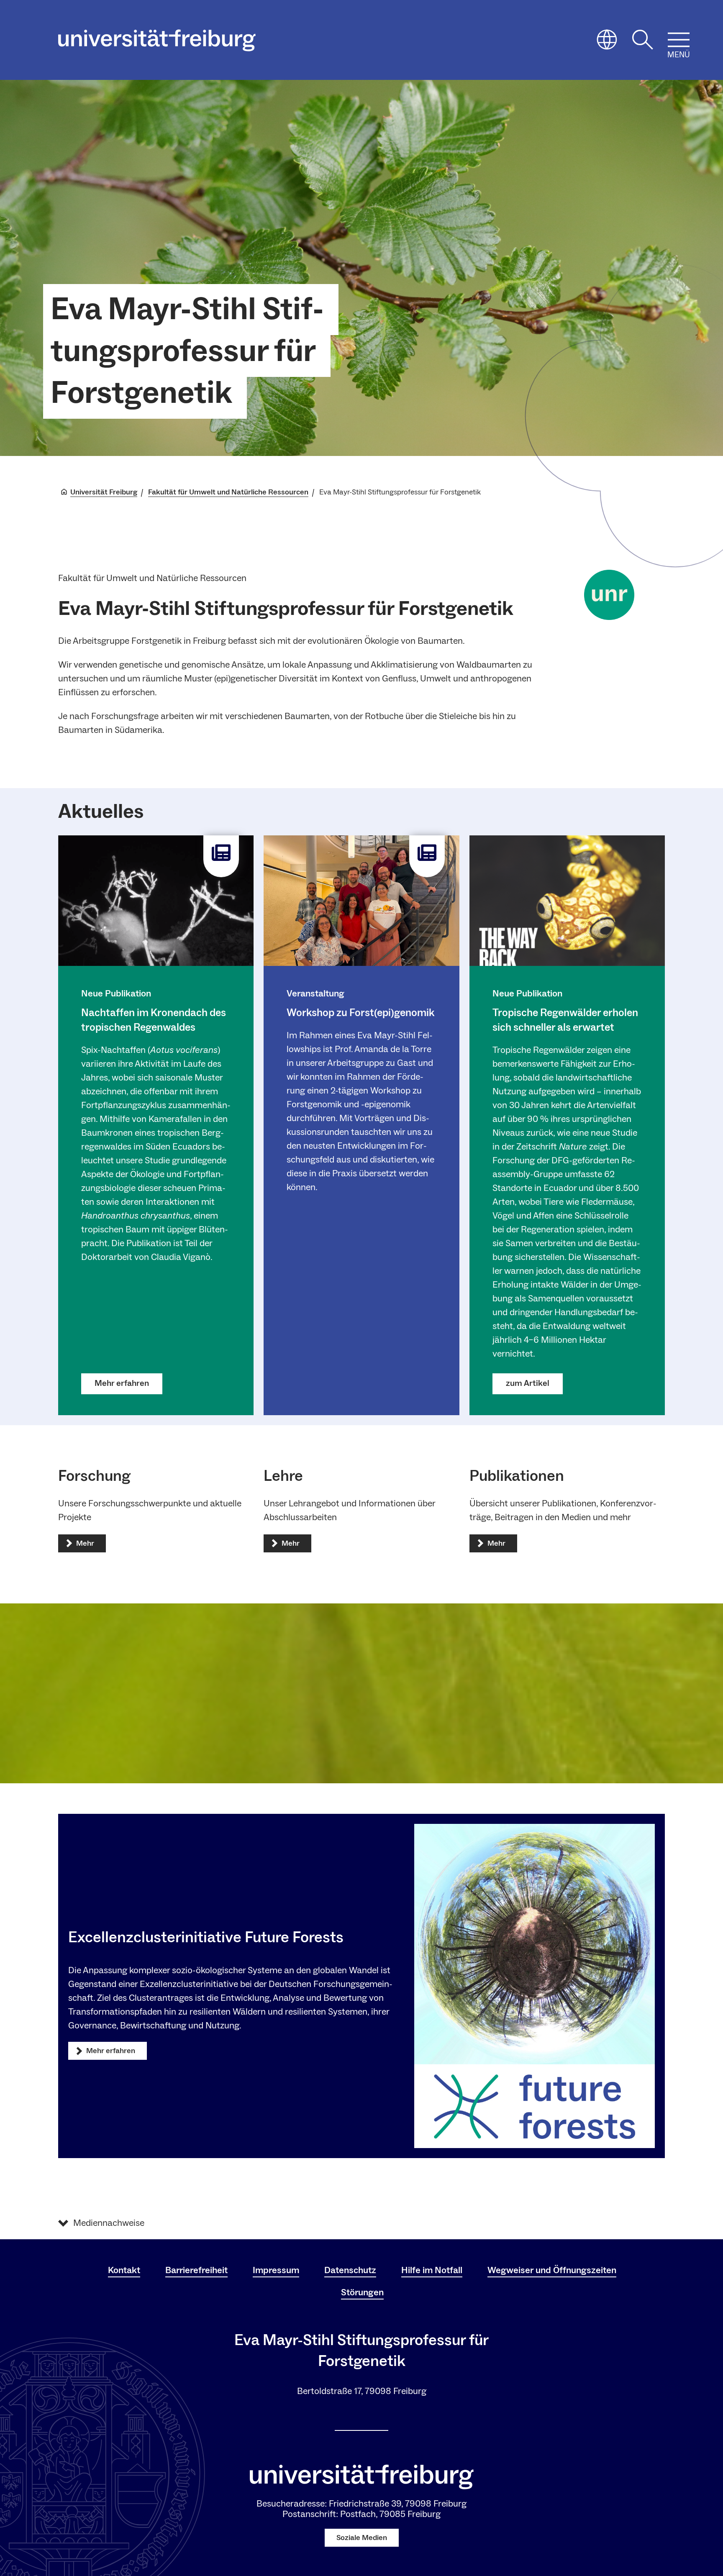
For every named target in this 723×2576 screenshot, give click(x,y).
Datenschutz (350, 2270)
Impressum (276, 2270)
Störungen (362, 2292)
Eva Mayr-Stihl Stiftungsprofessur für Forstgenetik (187, 351)
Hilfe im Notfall (432, 2270)
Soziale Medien (362, 2538)
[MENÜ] (679, 40)
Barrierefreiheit (196, 2270)
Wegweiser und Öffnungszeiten (552, 2270)
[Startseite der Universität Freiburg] (157, 40)
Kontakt (124, 2270)
